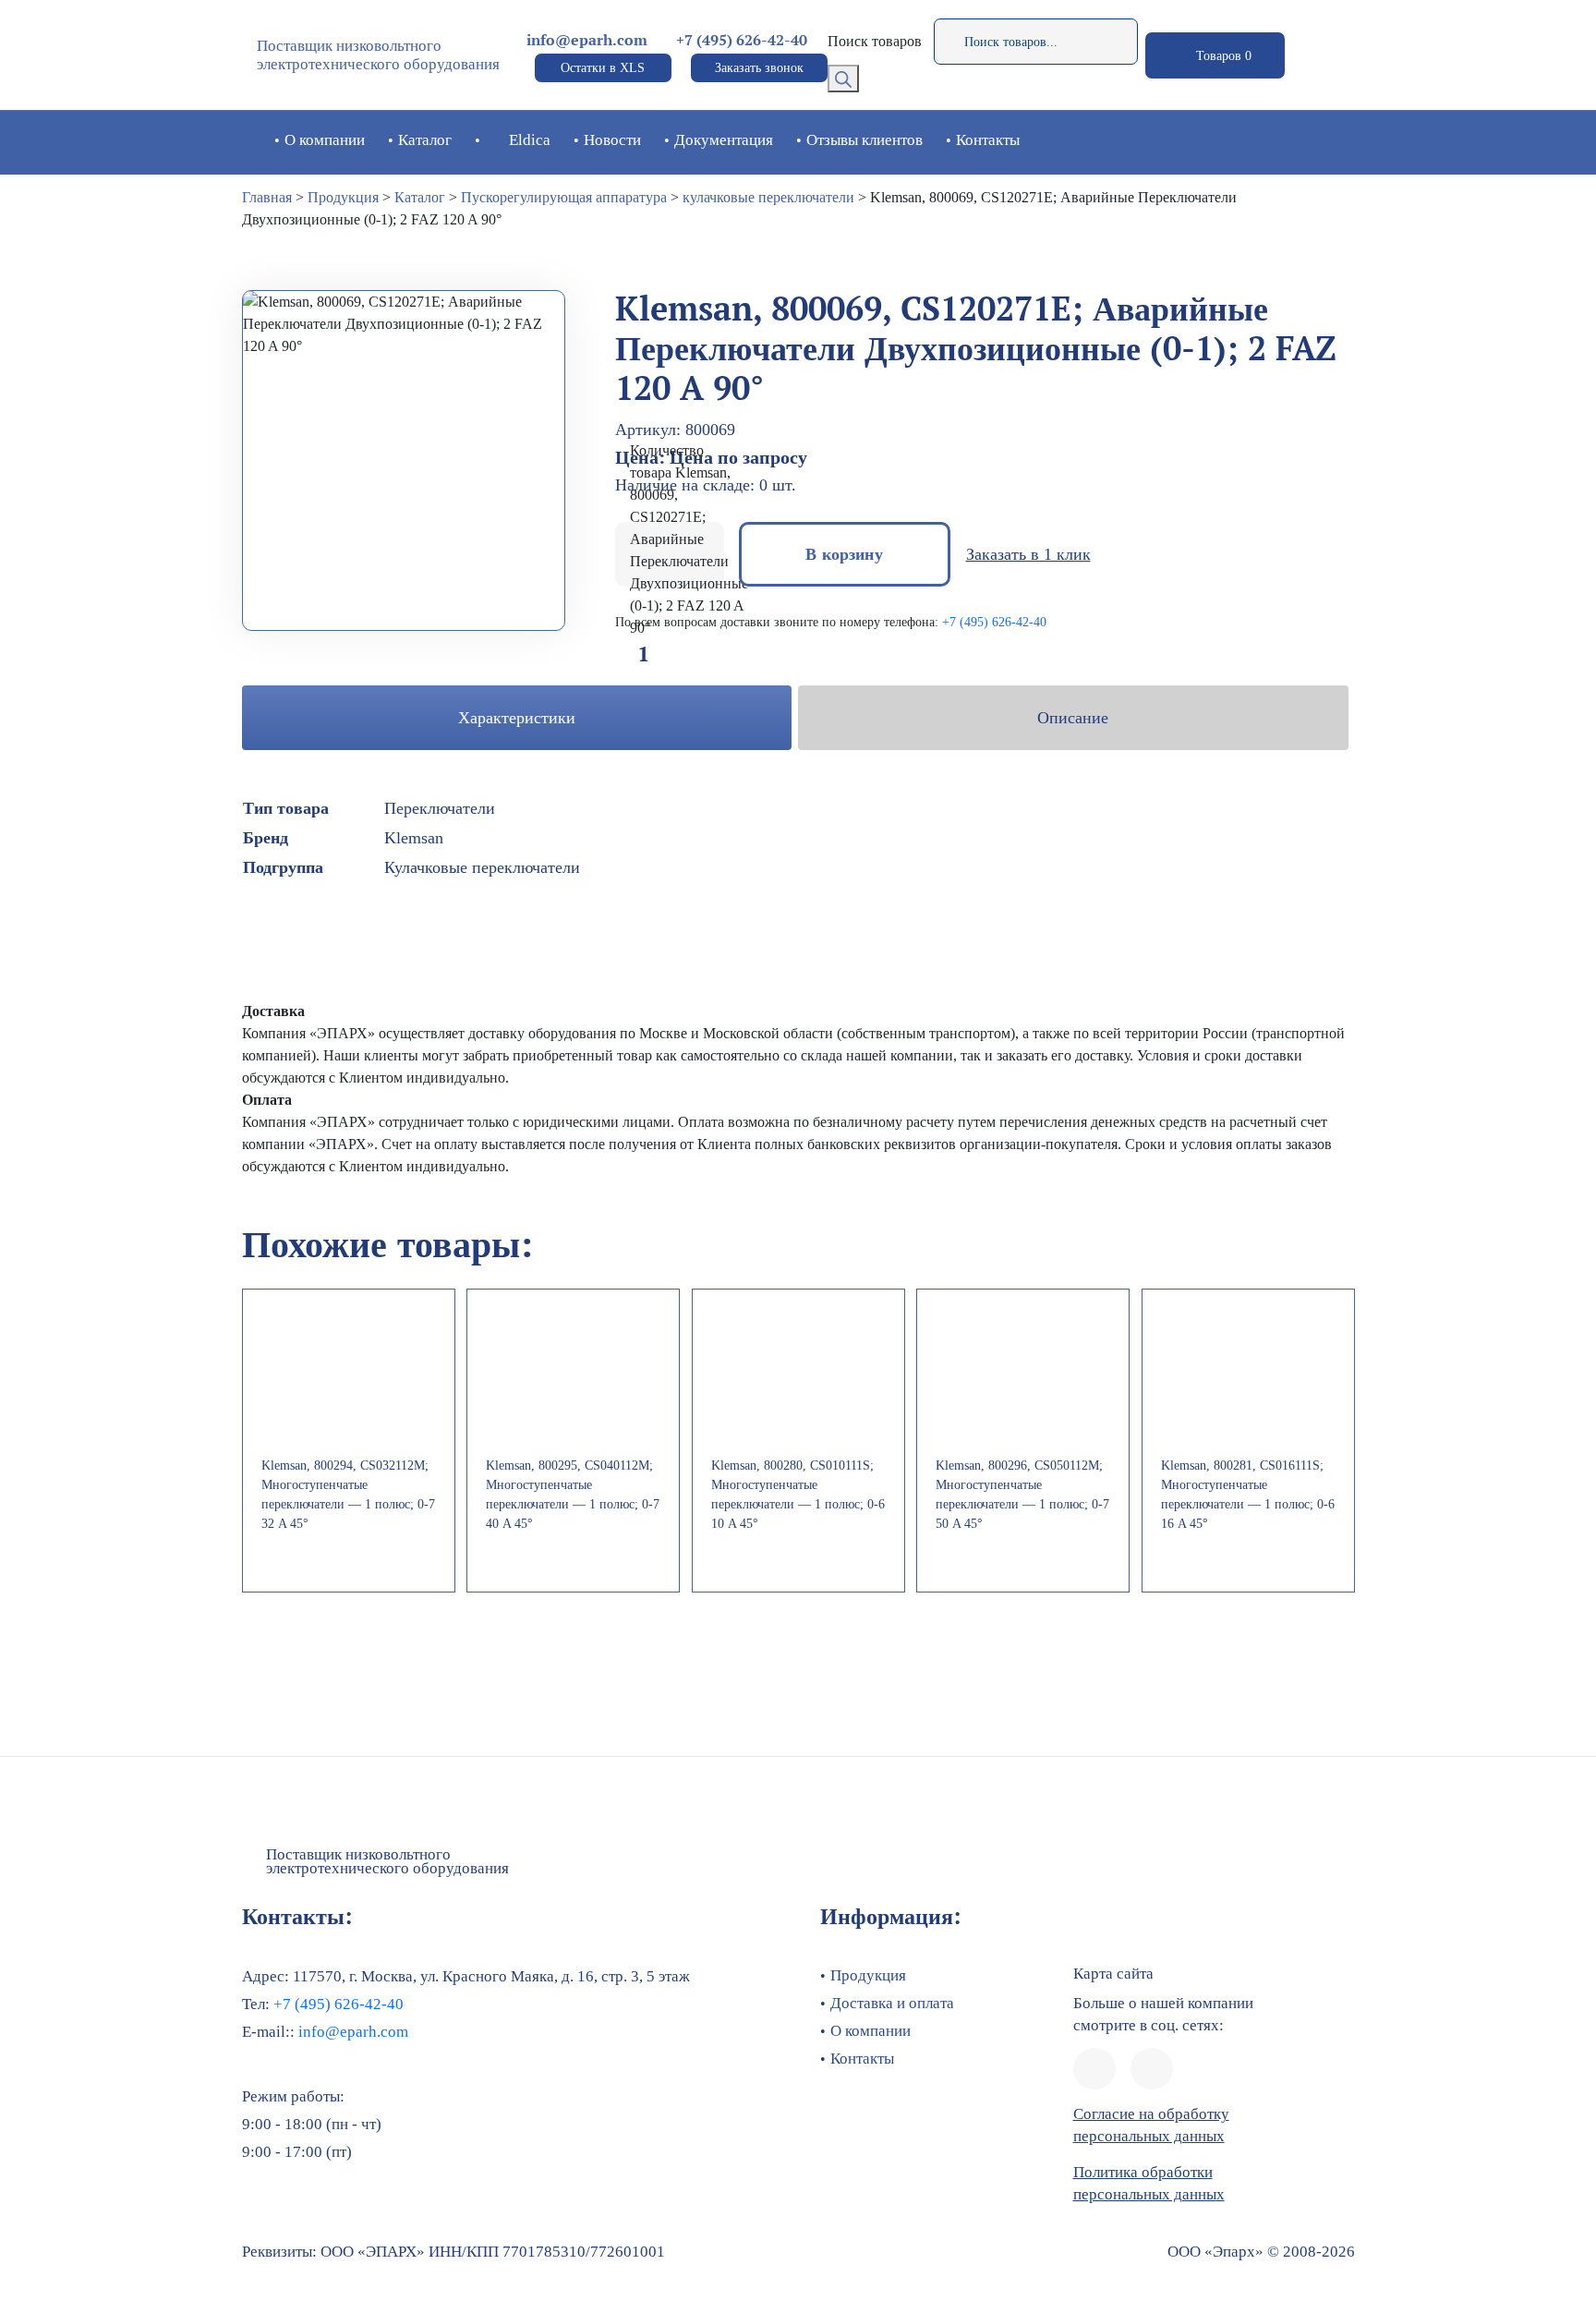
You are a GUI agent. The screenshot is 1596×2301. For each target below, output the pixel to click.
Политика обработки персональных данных (1149, 2183)
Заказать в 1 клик (1028, 554)
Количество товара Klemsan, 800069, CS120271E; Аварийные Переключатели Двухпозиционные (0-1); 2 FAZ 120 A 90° (689, 539)
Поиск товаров (875, 41)
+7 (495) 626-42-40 (742, 40)
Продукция (343, 197)
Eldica (530, 140)
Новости (612, 140)
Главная (267, 197)
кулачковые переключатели (768, 197)
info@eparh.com (587, 40)
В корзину (844, 554)
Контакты (988, 140)
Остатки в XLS (603, 68)
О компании (325, 140)
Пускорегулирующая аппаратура (564, 197)
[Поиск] (843, 79)
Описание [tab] (1073, 718)
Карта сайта (1113, 1974)
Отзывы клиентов (864, 140)
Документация (724, 140)
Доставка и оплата (892, 2003)
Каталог (425, 140)
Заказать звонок (759, 68)
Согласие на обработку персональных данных (1151, 2125)
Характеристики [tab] (517, 718)
